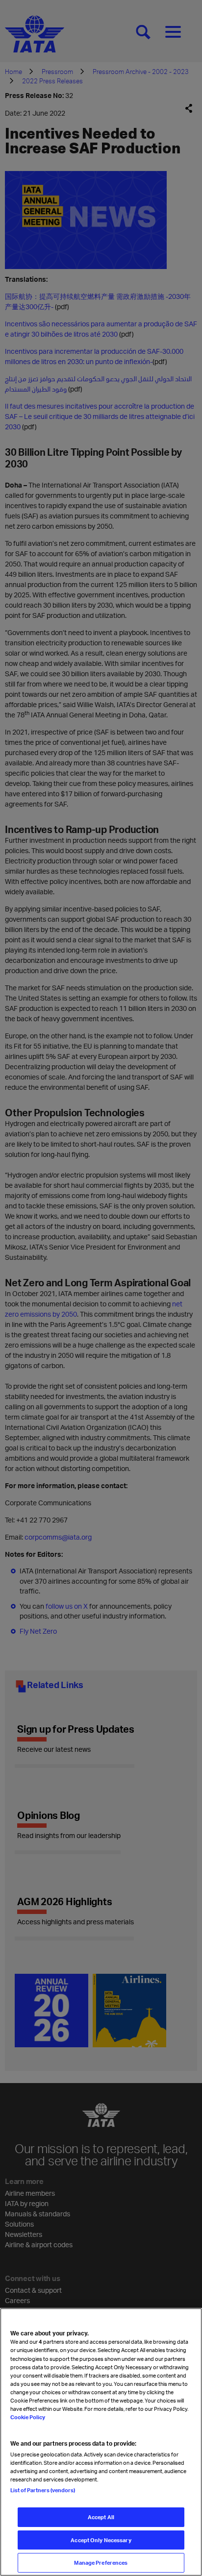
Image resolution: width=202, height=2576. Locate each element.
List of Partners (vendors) (43, 2490)
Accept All (101, 2517)
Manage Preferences (101, 2563)
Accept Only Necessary (101, 2540)
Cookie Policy (28, 2417)
